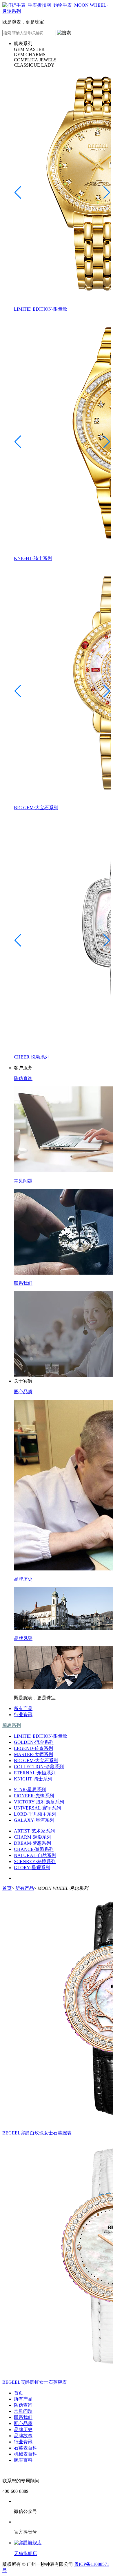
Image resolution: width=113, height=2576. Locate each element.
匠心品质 (23, 2423)
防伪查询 (23, 2405)
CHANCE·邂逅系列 (34, 1849)
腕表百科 (23, 2460)
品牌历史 (23, 2430)
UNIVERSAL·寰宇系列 (37, 1808)
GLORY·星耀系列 (32, 1868)
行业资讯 (23, 1715)
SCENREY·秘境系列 (35, 1861)
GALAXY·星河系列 (34, 1820)
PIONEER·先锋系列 (34, 1796)
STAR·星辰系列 (30, 1790)
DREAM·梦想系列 (32, 1843)
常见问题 (23, 2411)
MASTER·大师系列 (33, 1754)
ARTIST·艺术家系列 (34, 1831)
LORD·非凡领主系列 (35, 1814)
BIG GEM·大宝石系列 (36, 1761)
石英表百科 (25, 2448)
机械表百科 (25, 2454)
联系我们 (23, 2417)
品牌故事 (23, 2436)
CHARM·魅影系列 (33, 1837)
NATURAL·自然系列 (35, 1855)
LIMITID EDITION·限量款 (41, 1736)
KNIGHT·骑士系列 (33, 1779)
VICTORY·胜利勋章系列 (39, 1802)
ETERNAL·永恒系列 (35, 1773)
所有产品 (23, 1708)
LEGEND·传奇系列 (33, 1748)
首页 (7, 1888)
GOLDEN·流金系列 (34, 1742)
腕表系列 (12, 1725)
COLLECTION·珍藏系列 (39, 1767)
